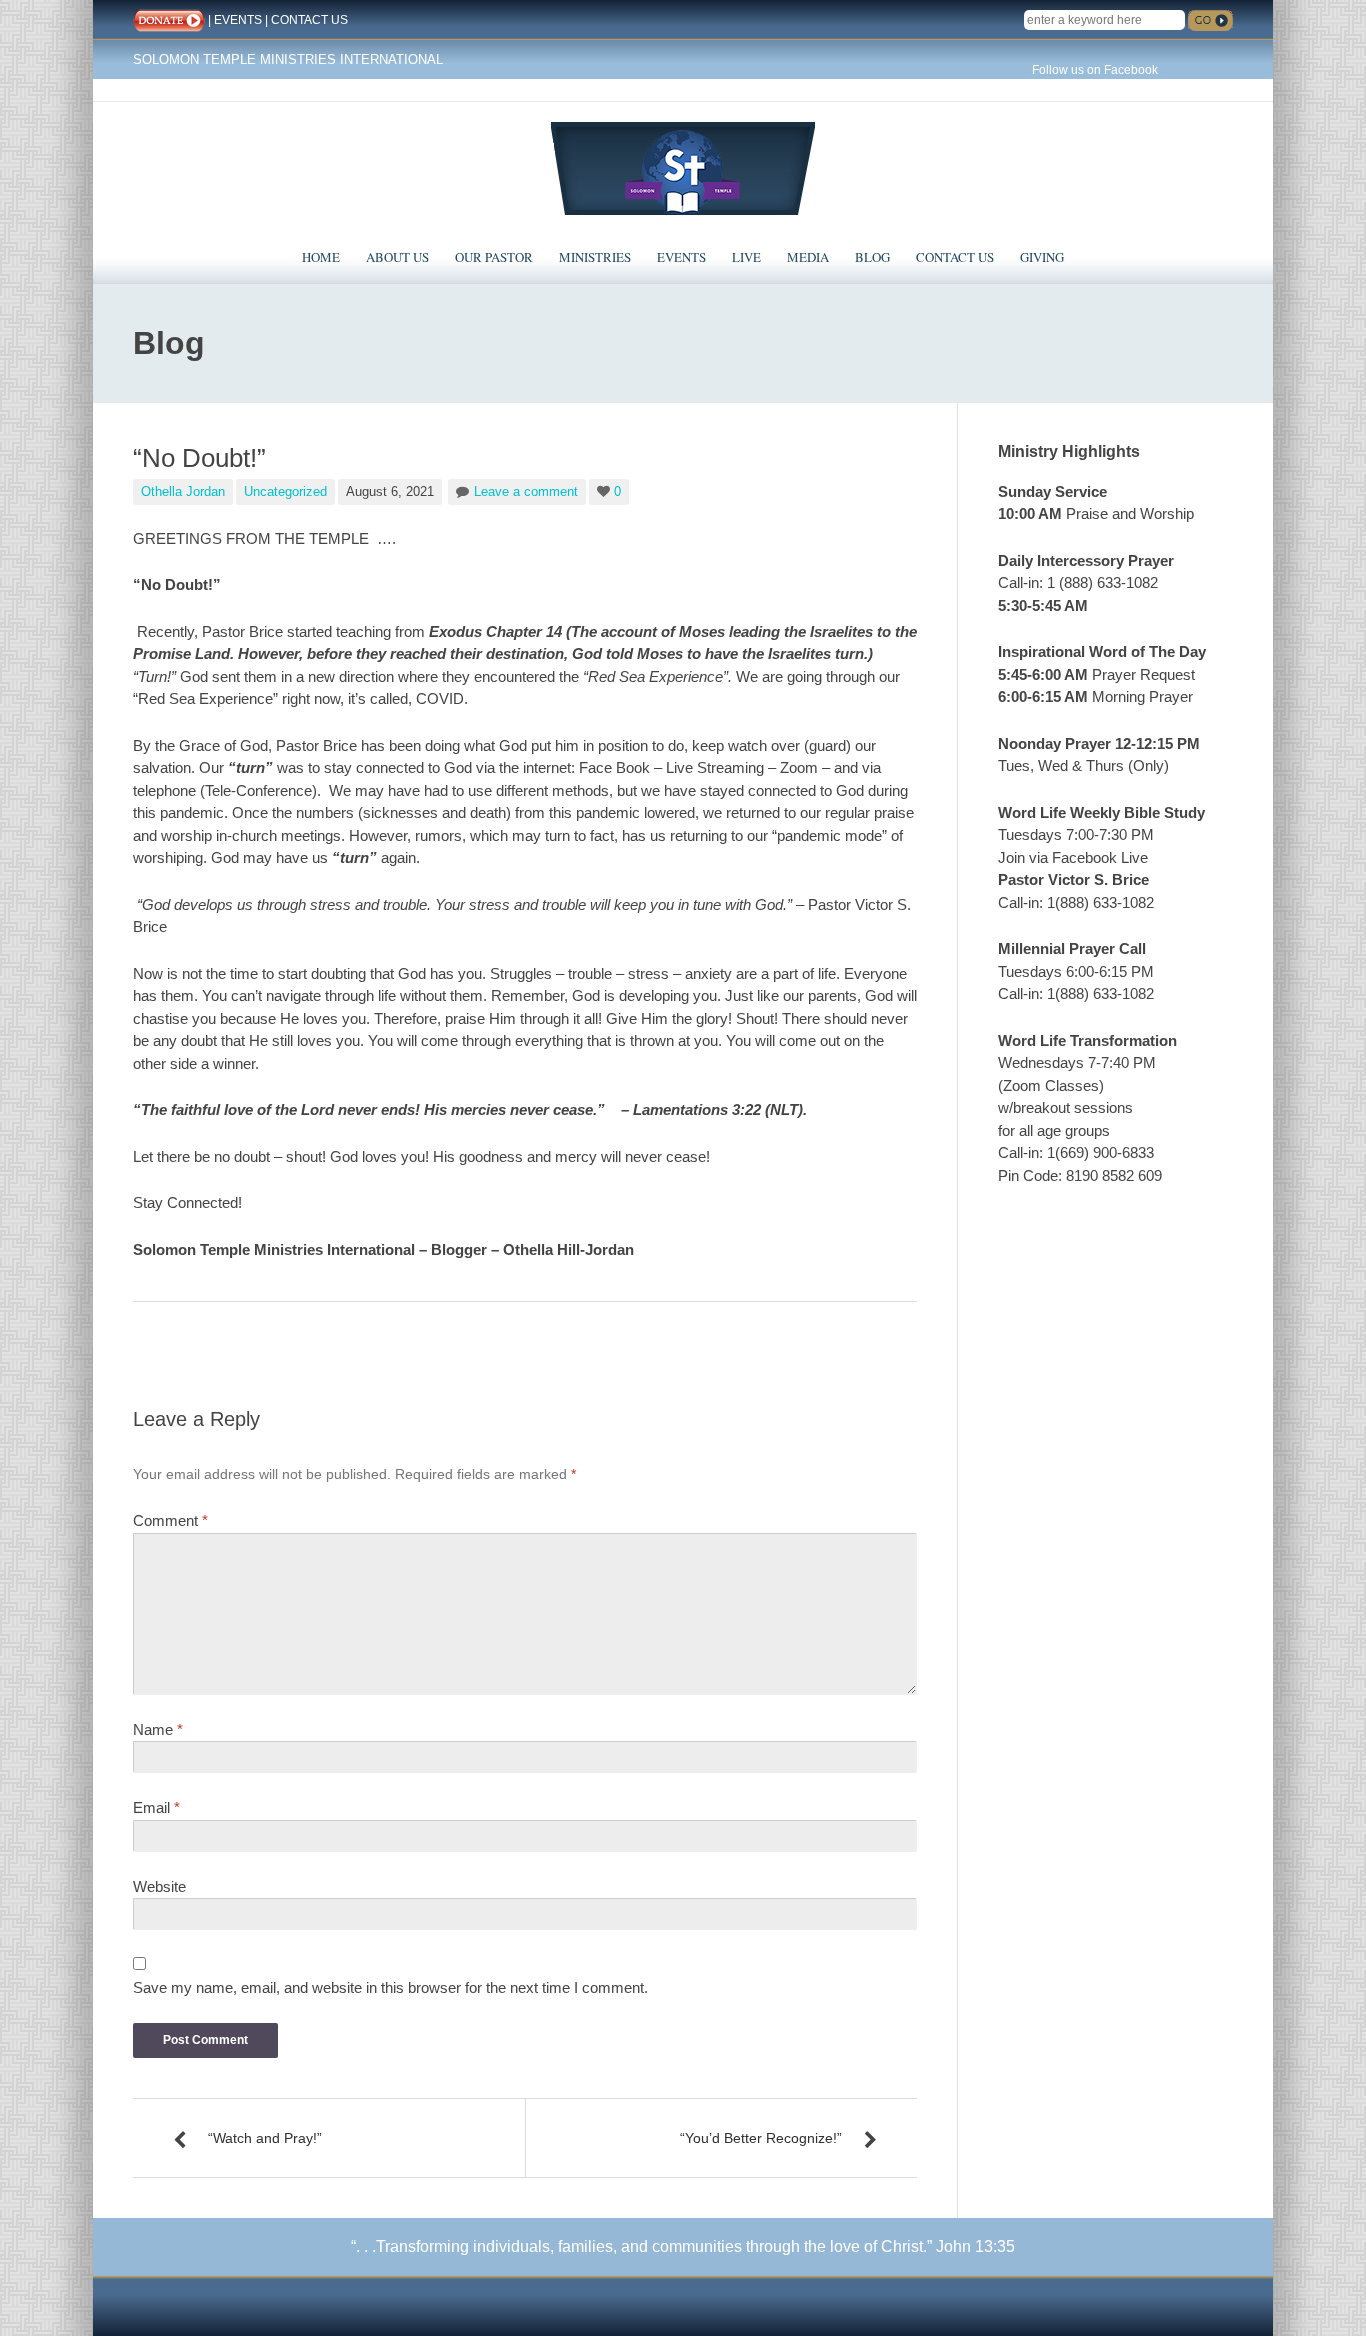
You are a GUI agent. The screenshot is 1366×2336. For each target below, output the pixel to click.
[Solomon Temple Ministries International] (683, 166)
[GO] (1210, 20)
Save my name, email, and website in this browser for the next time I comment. (390, 1987)
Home (321, 257)
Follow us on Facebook (1095, 70)
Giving (1042, 257)
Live (746, 257)
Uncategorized (285, 491)
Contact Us (955, 257)
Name (158, 1729)
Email (156, 1807)
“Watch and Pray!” (265, 2138)
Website (159, 1886)
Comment (170, 1520)
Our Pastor (494, 257)
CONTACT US (309, 20)
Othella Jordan (183, 491)
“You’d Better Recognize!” (761, 2138)
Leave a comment (526, 491)
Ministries (595, 257)
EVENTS (238, 20)
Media (808, 257)
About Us (397, 257)
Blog (872, 257)
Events (681, 257)
